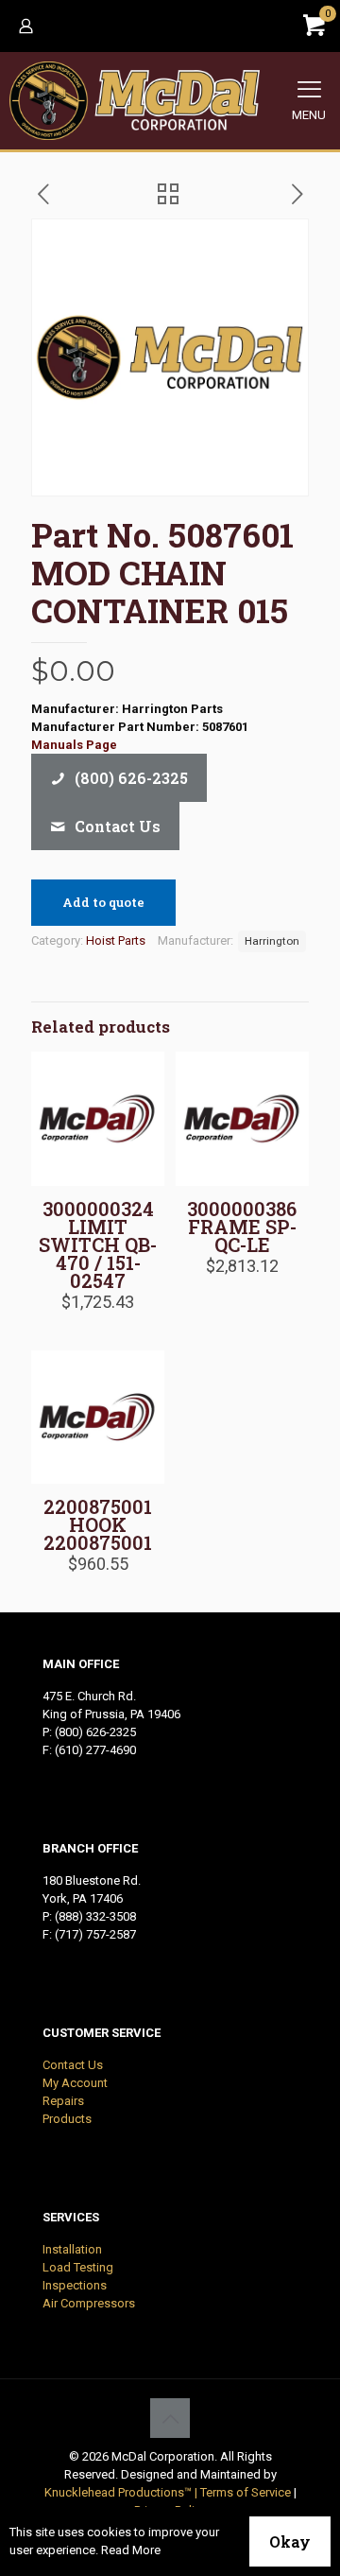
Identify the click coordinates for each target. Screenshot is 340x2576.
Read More (131, 2550)
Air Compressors (89, 2303)
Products (67, 2119)
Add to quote (103, 902)
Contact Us (73, 2065)
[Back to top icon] (170, 2418)
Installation (72, 2249)
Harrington (272, 941)
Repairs (63, 2101)
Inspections (75, 2285)
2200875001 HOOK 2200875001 (98, 1524)
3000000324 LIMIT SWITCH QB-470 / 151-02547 (98, 1244)
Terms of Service (246, 2492)
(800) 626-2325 (95, 1732)
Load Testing (78, 2267)
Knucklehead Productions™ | (122, 2492)
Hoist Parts (116, 940)
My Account (75, 2083)
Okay (290, 2541)
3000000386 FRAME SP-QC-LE (242, 1227)
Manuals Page (74, 745)
